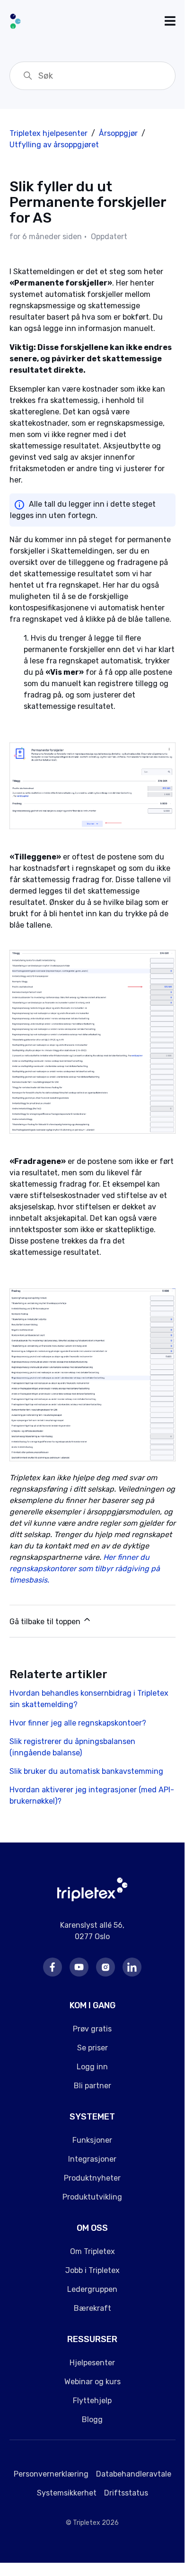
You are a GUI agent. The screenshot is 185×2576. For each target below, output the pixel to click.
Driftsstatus (126, 2493)
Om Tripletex (92, 2251)
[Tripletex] (92, 1899)
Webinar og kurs (92, 2382)
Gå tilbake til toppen (46, 1622)
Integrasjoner (92, 2159)
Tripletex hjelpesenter (48, 133)
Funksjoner (92, 2140)
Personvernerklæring (51, 2474)
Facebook (53, 1967)
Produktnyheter (92, 2178)
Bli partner (92, 2086)
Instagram (106, 1967)
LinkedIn (132, 1967)
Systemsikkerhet (67, 2493)
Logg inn (92, 2067)
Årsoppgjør (118, 133)
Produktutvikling (92, 2197)
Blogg (92, 2419)
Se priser (92, 2048)
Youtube (79, 1967)
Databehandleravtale (134, 2474)
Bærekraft (92, 2308)
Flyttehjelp (92, 2401)
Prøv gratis (92, 2029)
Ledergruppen (92, 2289)
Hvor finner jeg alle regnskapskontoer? (78, 1723)
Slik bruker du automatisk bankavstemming (86, 1771)
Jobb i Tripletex (92, 2270)
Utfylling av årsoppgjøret (54, 145)
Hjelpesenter (92, 2363)
